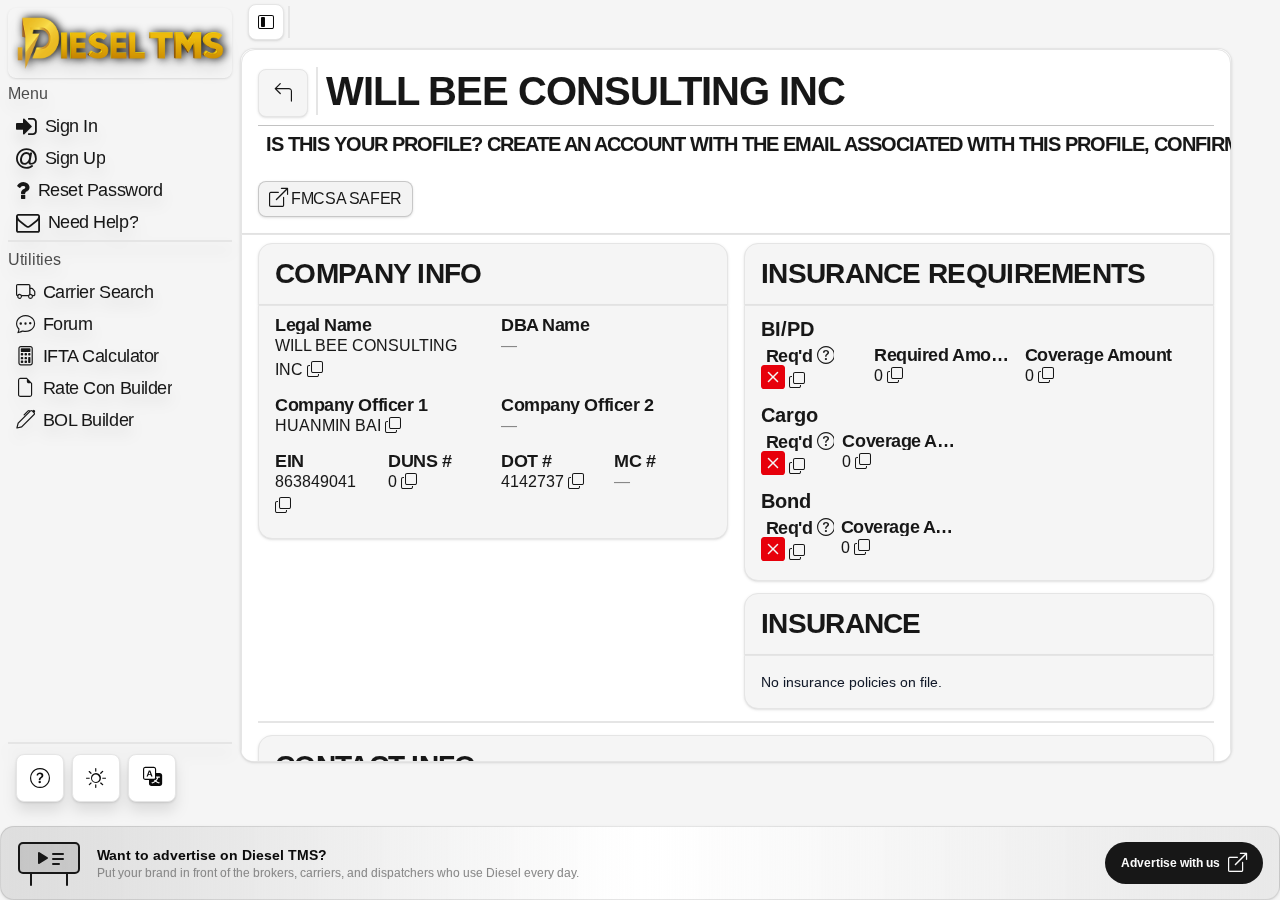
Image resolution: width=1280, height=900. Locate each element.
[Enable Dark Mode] (96, 778)
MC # (634, 460)
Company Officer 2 (577, 404)
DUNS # (419, 460)
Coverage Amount (1098, 354)
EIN (289, 460)
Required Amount (941, 354)
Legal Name (323, 324)
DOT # (526, 460)
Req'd (789, 355)
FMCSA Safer (345, 198)
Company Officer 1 (351, 404)
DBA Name (545, 324)
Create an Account (586, 144)
